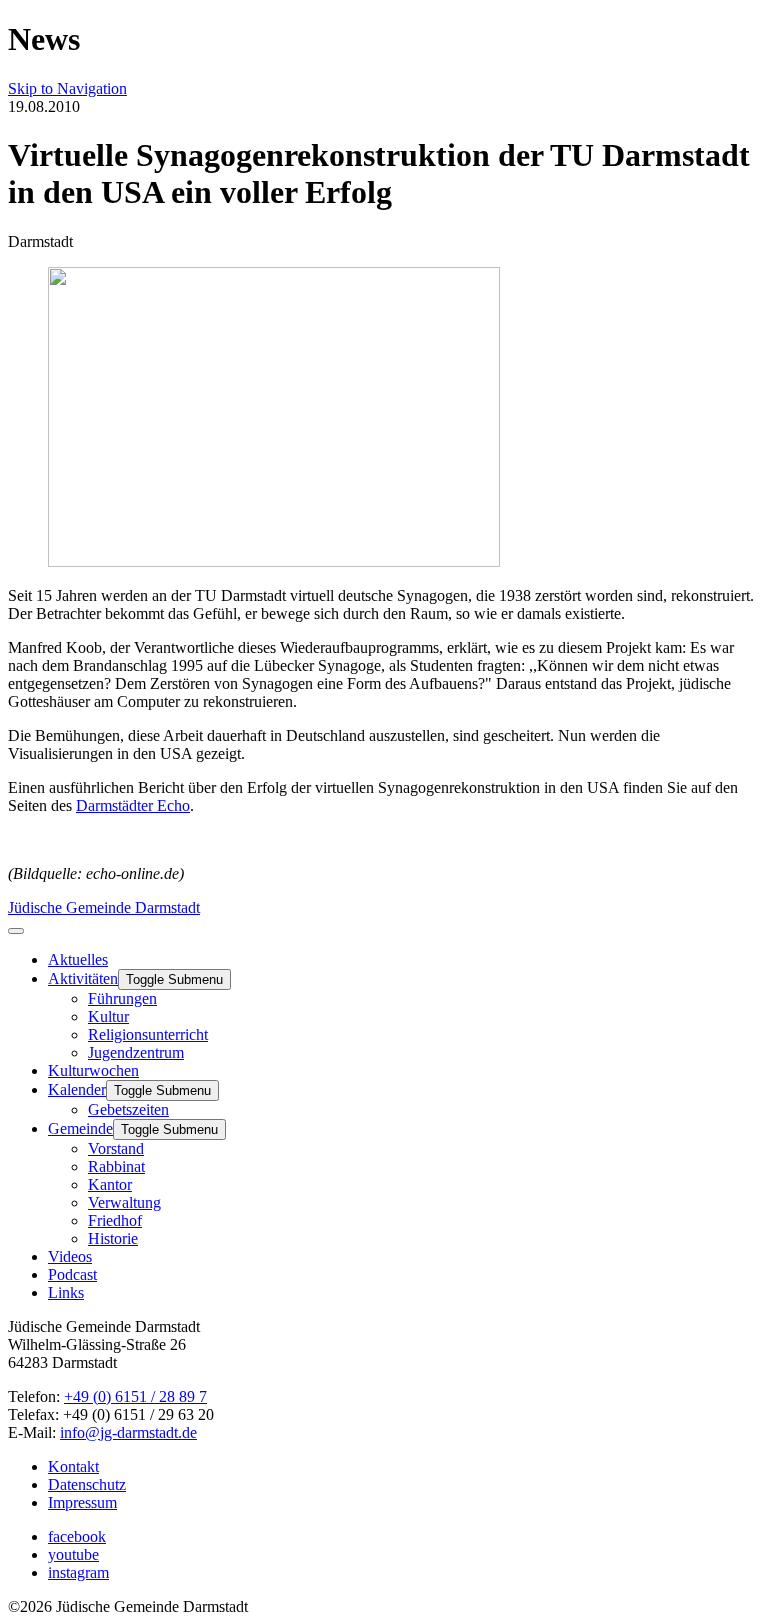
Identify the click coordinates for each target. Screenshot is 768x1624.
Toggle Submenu (174, 979)
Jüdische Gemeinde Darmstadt (104, 907)
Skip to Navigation (67, 88)
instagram (78, 1572)
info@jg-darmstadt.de (128, 1432)
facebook (77, 1536)
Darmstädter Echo (133, 805)
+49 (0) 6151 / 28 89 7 (135, 1396)
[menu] (16, 931)
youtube (73, 1554)
